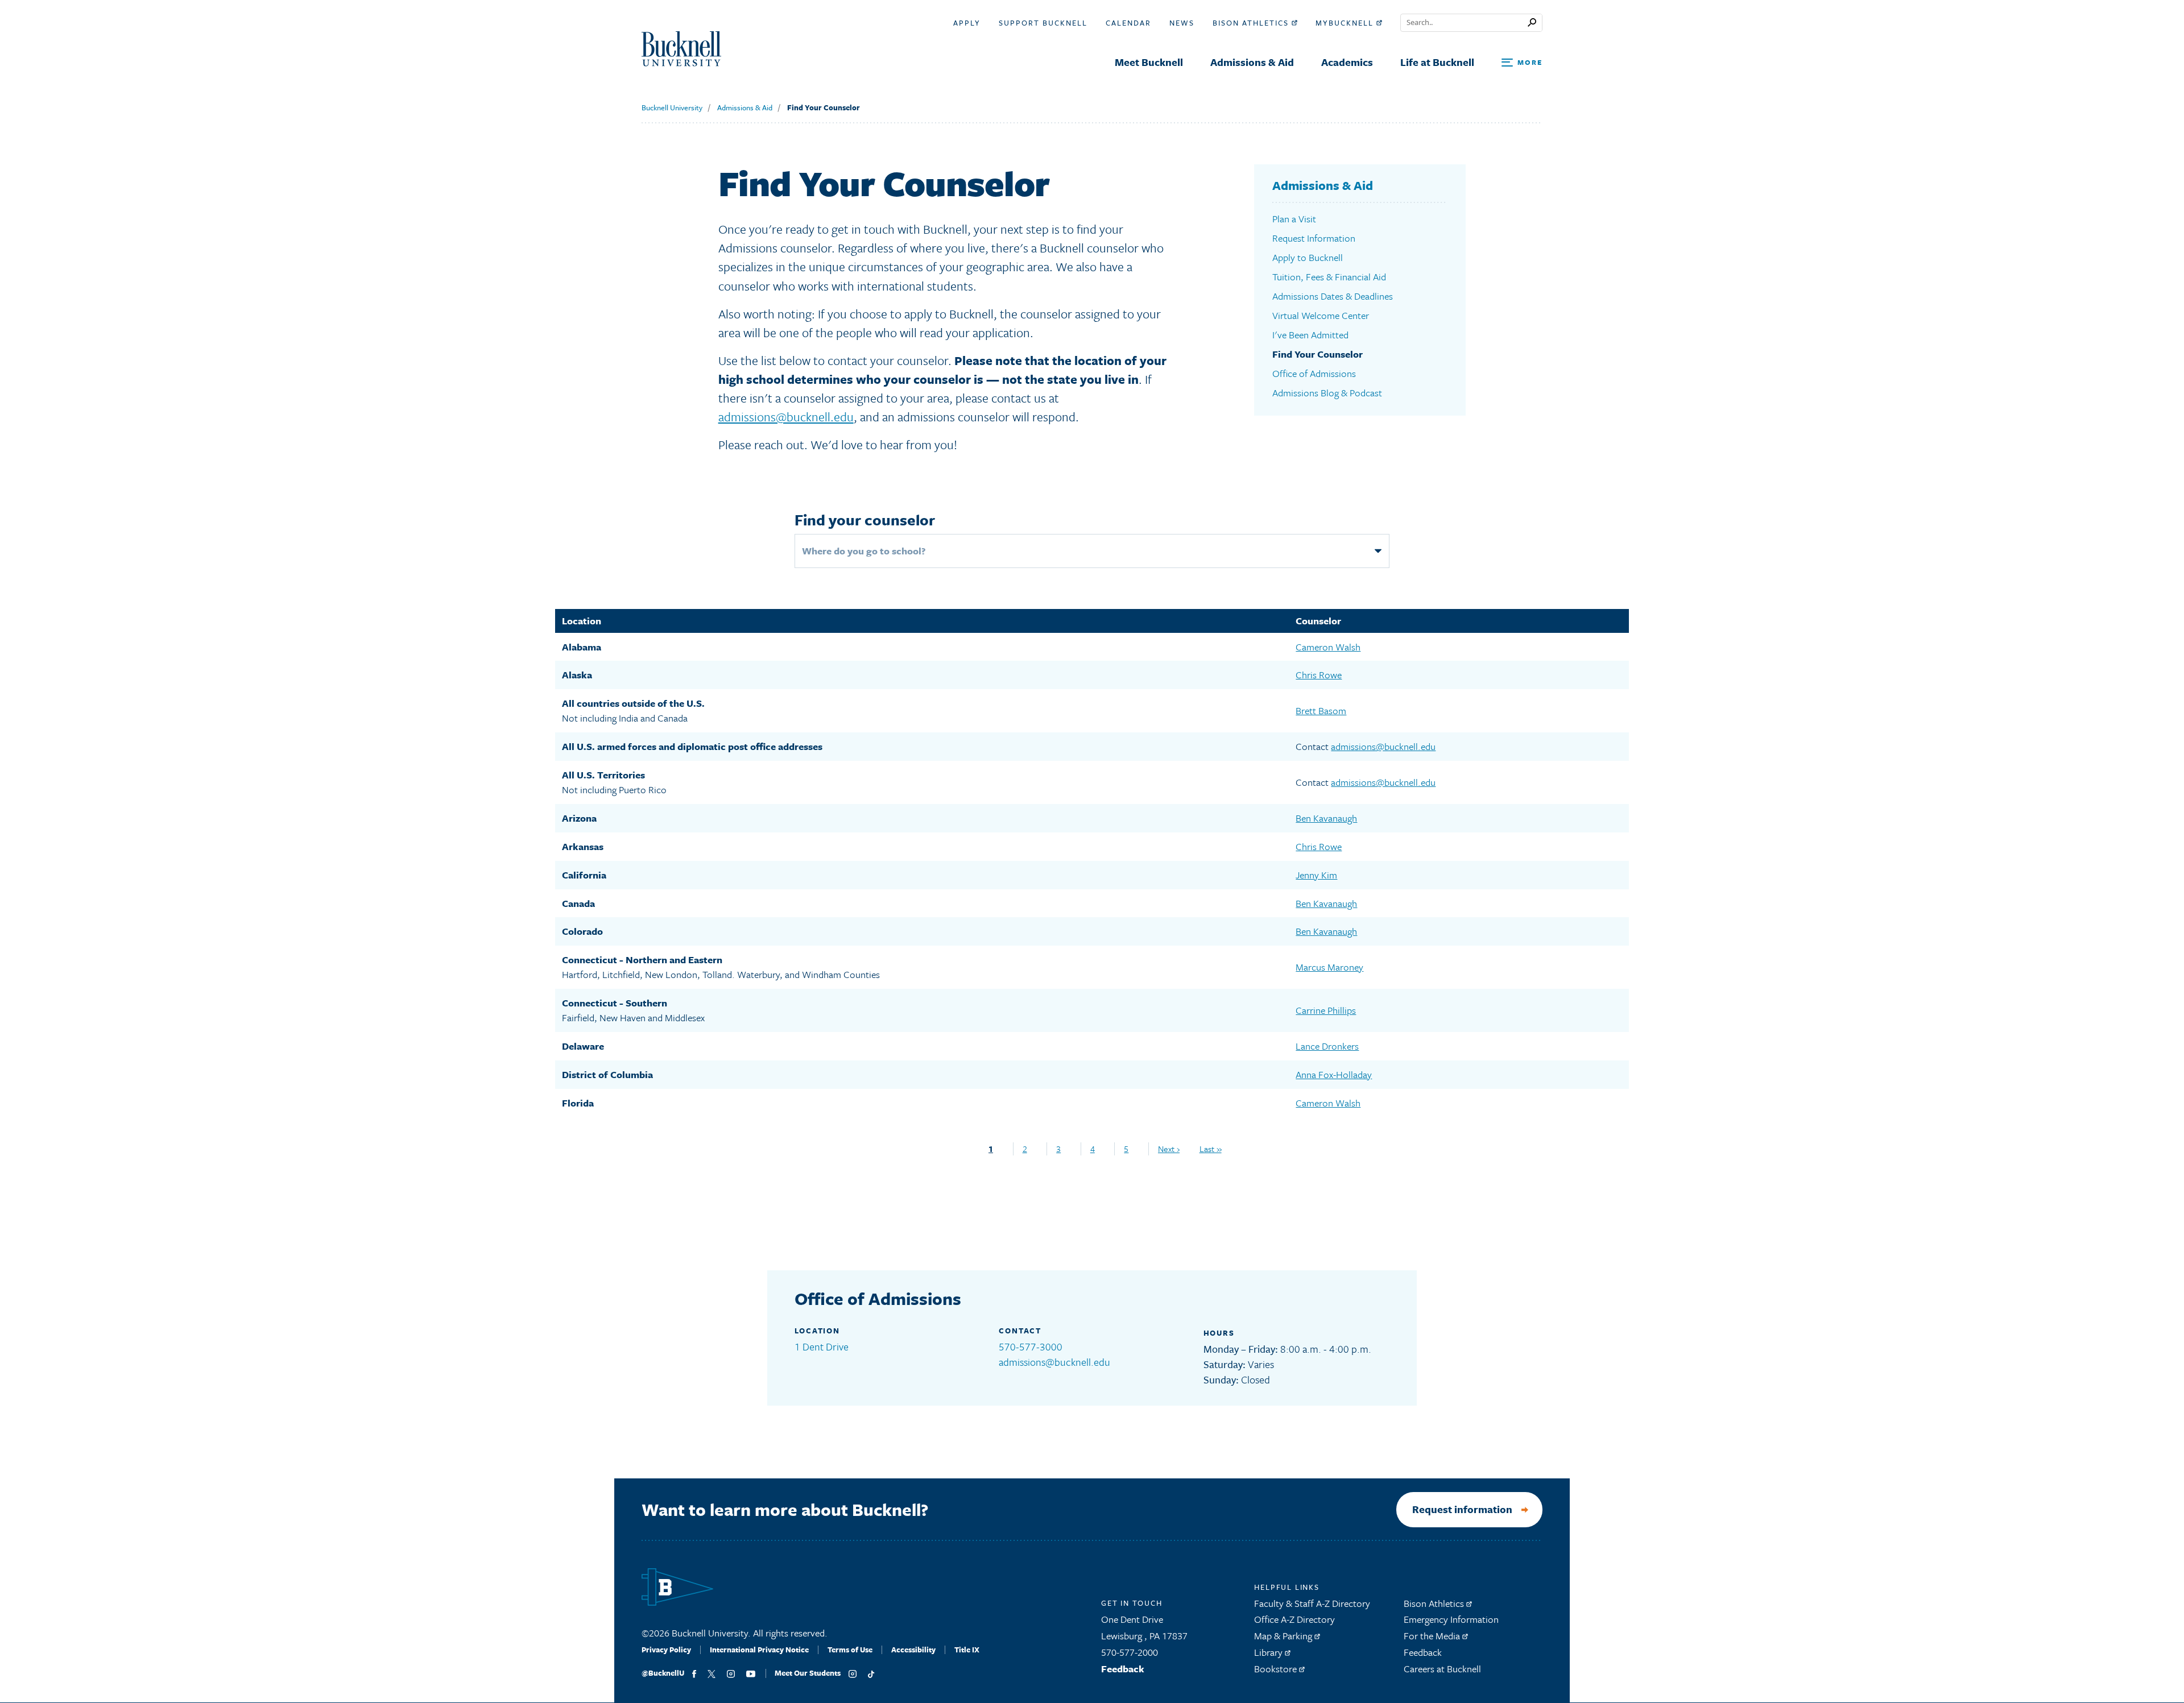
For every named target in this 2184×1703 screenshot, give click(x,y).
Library (1269, 1652)
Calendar (1128, 23)
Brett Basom (1321, 710)
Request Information (1314, 238)
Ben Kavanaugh (1326, 818)
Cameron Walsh (1328, 647)
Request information (1462, 1509)
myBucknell (1346, 23)
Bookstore (1277, 1669)
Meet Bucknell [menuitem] (1149, 62)
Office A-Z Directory (1294, 1619)
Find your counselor (865, 520)
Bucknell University (672, 107)
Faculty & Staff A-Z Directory (1312, 1603)
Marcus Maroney (1329, 967)
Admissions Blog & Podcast (1327, 393)
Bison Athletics (1252, 23)
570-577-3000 (1031, 1346)
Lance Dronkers (1327, 1046)
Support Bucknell (1043, 23)
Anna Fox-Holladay (1334, 1074)
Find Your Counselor (824, 107)
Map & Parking (1284, 1636)
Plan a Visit (1294, 219)
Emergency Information (1451, 1619)
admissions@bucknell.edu (786, 417)
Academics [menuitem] (1347, 62)
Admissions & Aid (745, 107)
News (1182, 23)
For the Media (1433, 1636)
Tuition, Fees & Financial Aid (1329, 277)
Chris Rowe (1319, 675)
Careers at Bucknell (1442, 1669)
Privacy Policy (666, 1650)
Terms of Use (850, 1650)
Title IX (967, 1650)
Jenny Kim (1316, 875)
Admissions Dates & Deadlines (1333, 296)
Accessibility (913, 1650)
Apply (967, 23)
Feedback (1123, 1669)
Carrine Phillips (1326, 1010)
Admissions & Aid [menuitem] (1252, 62)
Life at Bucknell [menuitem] (1437, 62)
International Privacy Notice (759, 1650)
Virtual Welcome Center (1321, 315)
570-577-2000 (1130, 1652)
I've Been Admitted (1310, 335)
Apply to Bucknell (1308, 257)
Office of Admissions (1314, 373)
